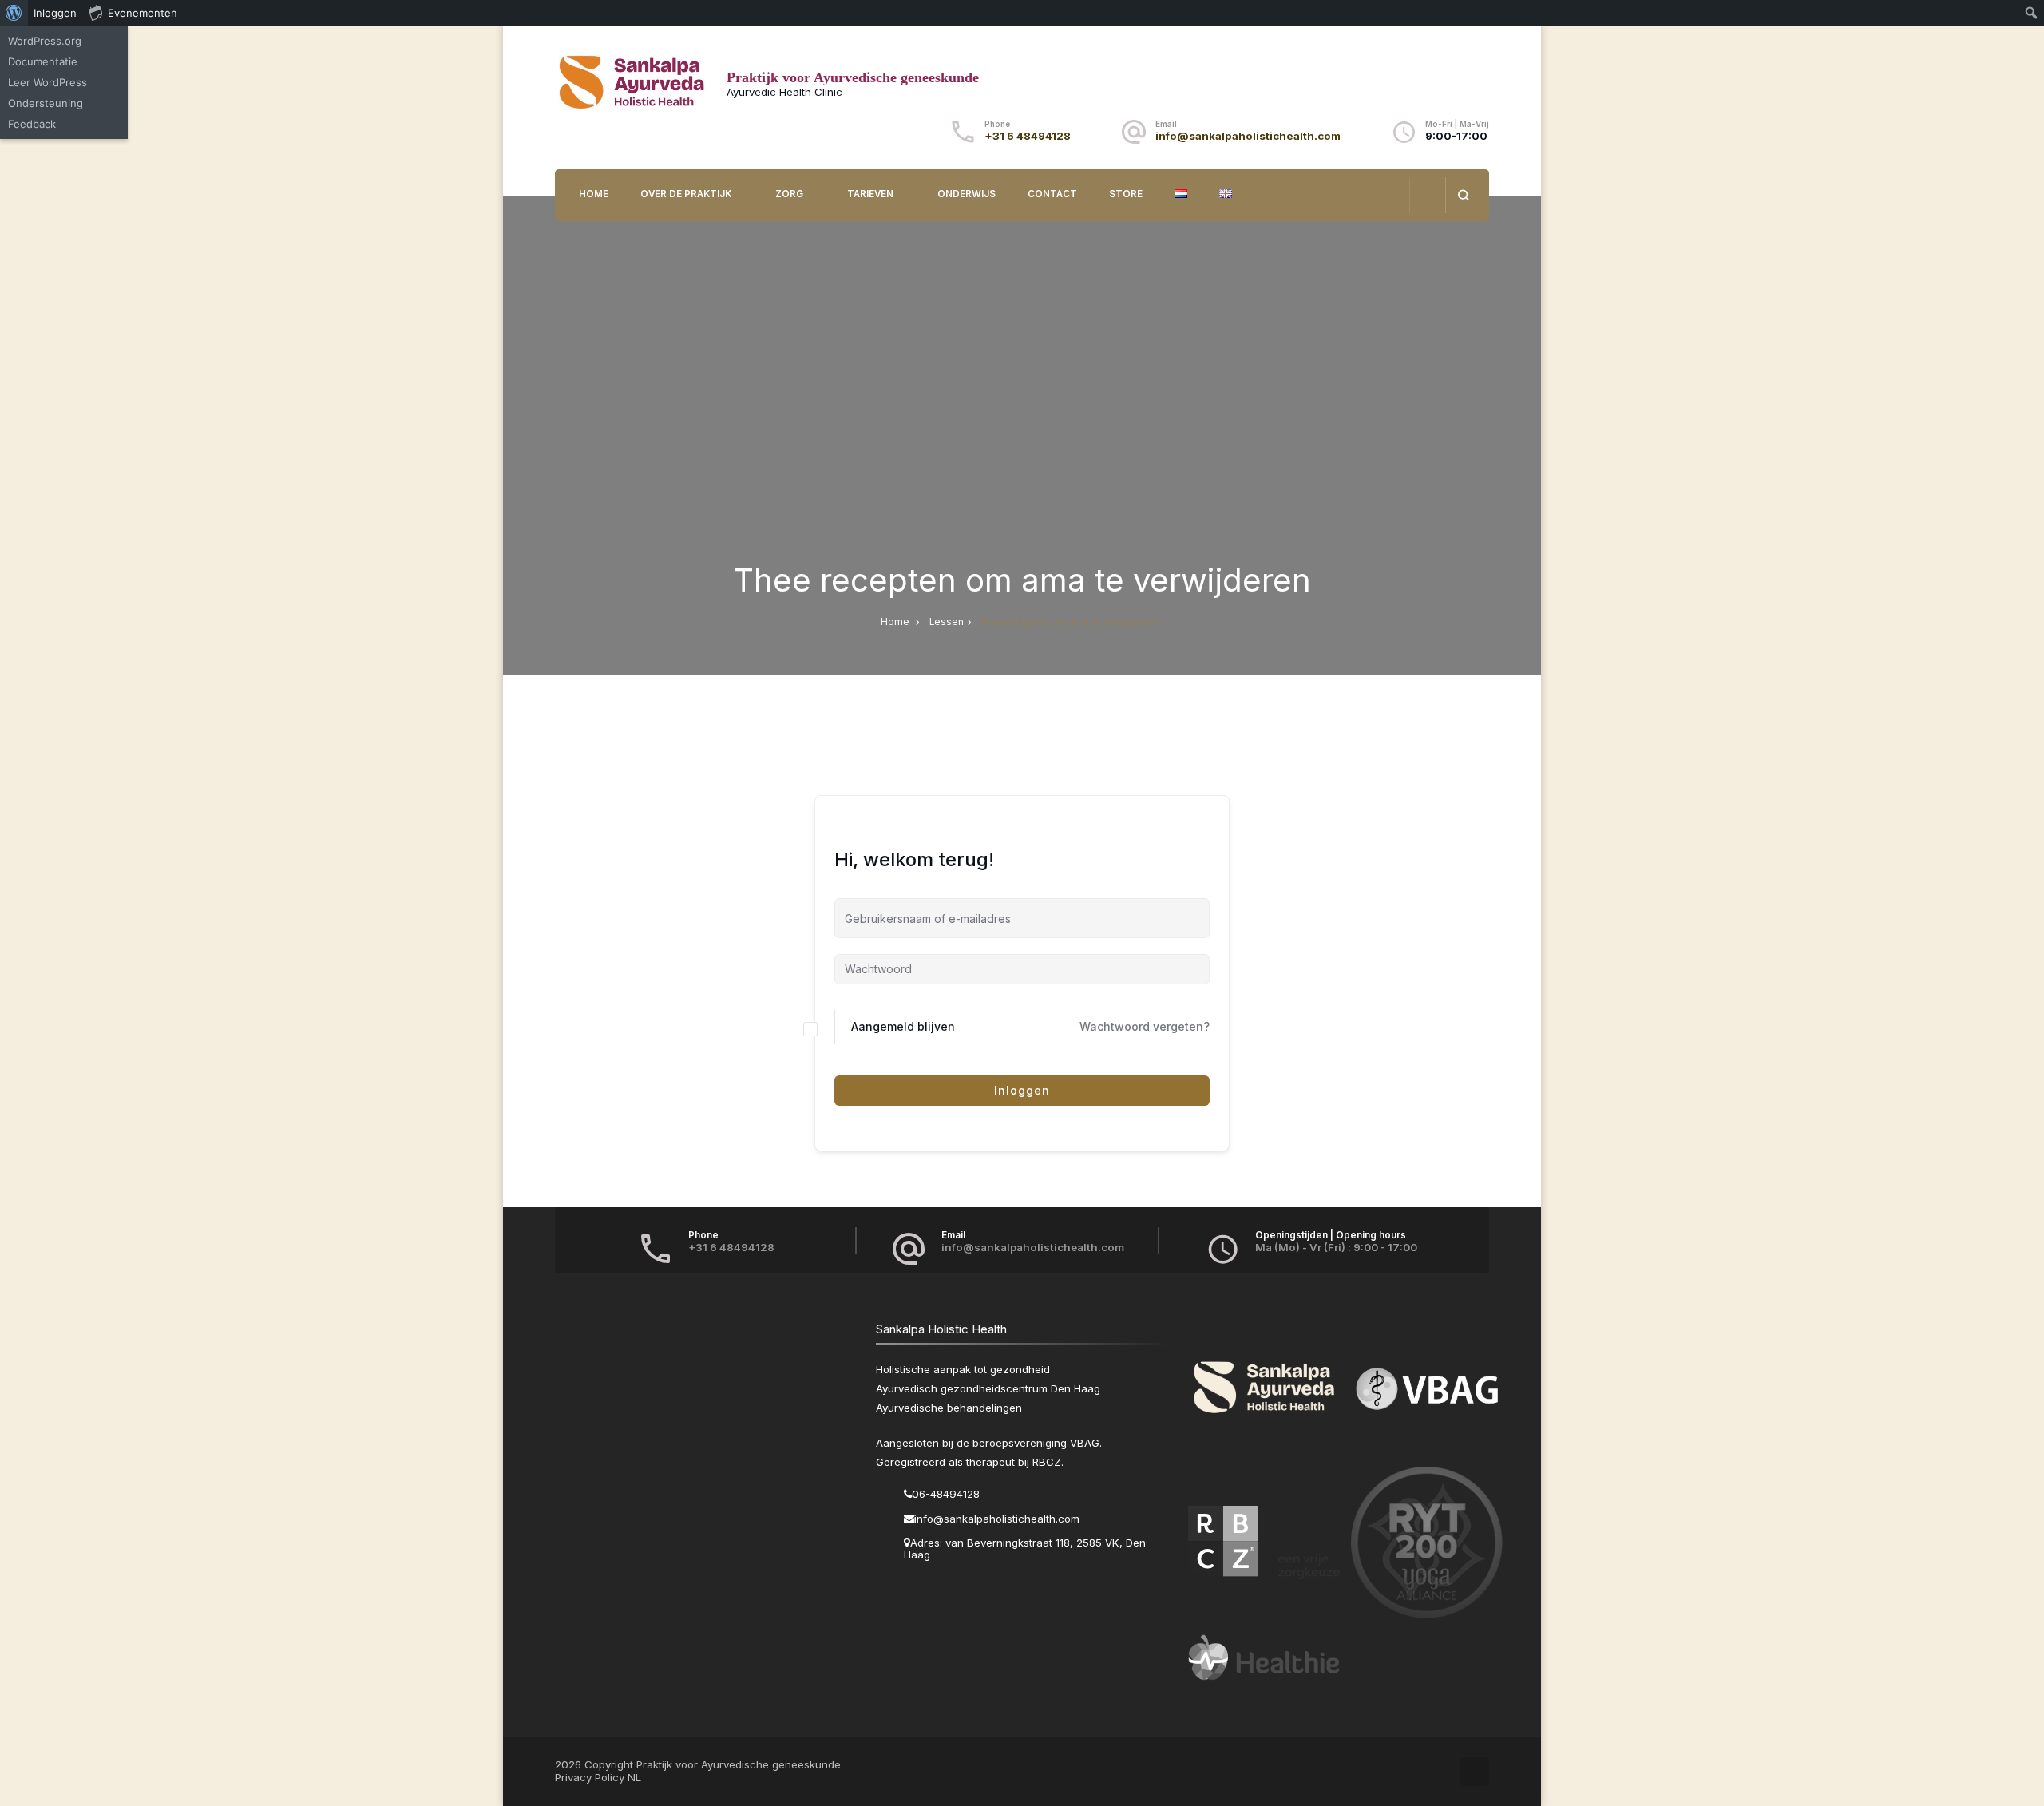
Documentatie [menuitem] (43, 61)
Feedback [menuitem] (32, 124)
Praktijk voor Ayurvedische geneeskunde (853, 77)
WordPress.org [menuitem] (45, 41)
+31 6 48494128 (1028, 136)
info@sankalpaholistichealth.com (1248, 136)
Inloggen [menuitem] (55, 13)
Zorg (789, 194)
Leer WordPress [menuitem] (48, 82)
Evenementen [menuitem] (143, 13)
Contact (1052, 194)
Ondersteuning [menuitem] (46, 103)
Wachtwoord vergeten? (1145, 1026)
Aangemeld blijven (903, 1026)
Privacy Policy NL (598, 1777)
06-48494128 (946, 1494)
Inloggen (1022, 1090)
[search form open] (1463, 195)
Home (594, 194)
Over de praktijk (686, 194)
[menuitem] (14, 13)
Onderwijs (967, 194)
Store (1126, 194)
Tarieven (870, 194)
